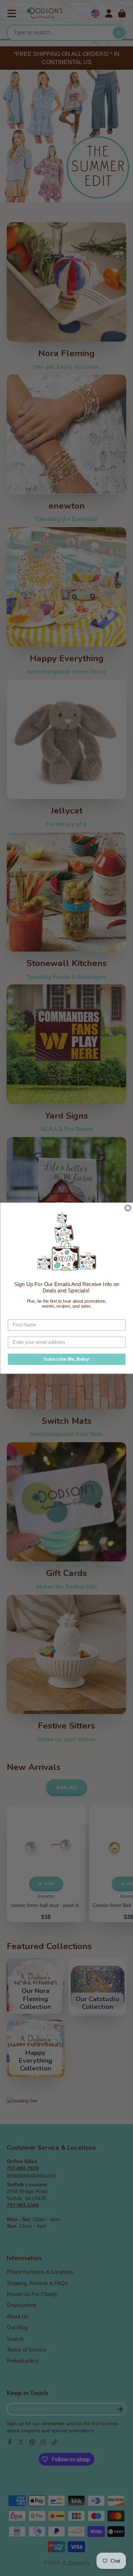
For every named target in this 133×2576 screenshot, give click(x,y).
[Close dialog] (128, 1208)
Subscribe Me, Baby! (66, 1359)
